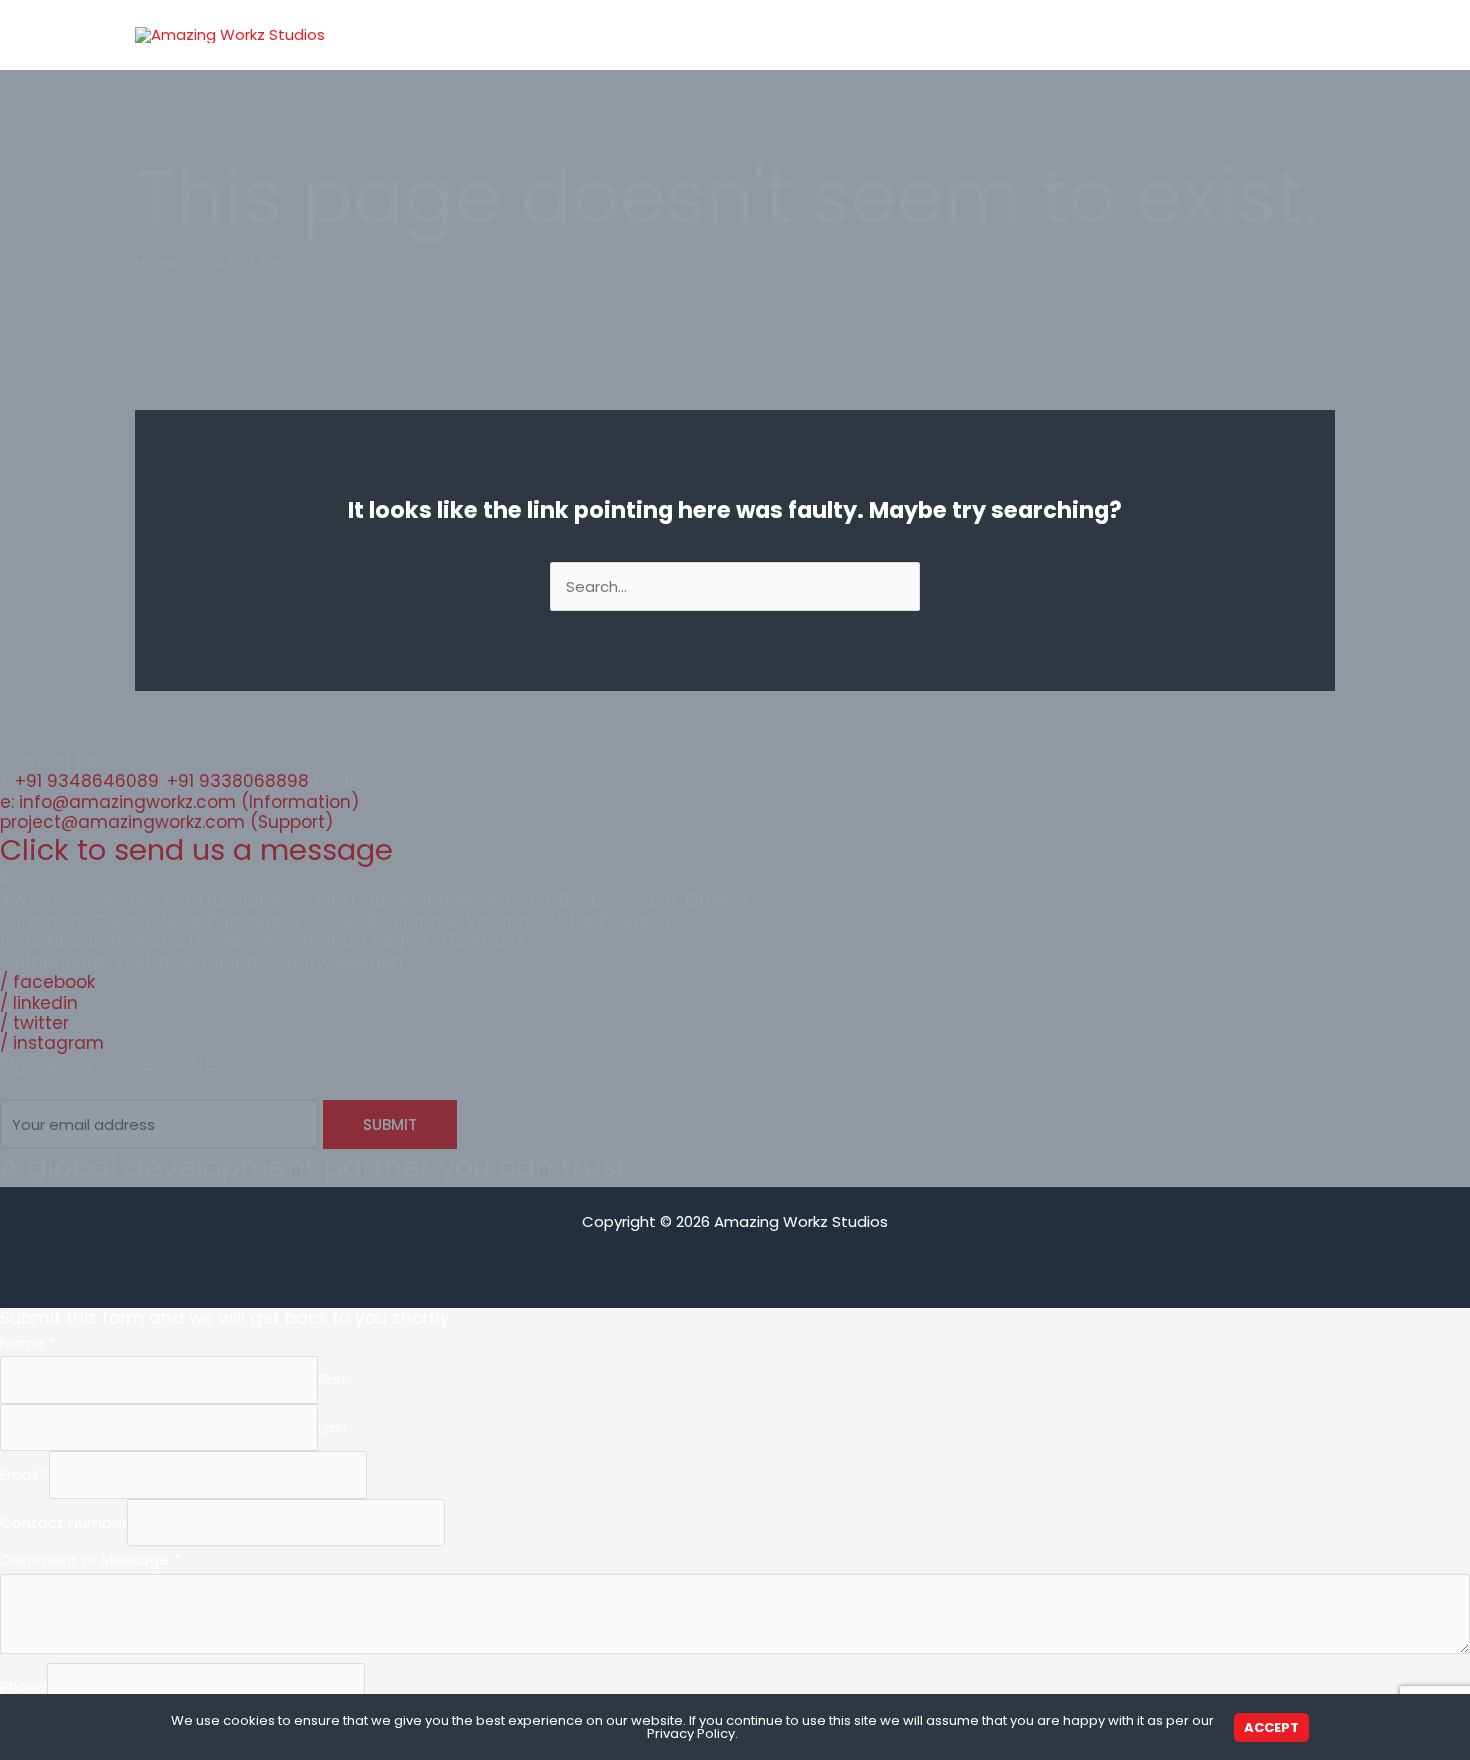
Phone (23, 1687)
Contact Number (63, 1522)
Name (28, 1342)
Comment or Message (90, 1559)
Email (24, 1475)
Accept (1271, 1727)
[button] (1036, 35)
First (333, 1380)
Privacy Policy (691, 1733)
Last (333, 1427)
